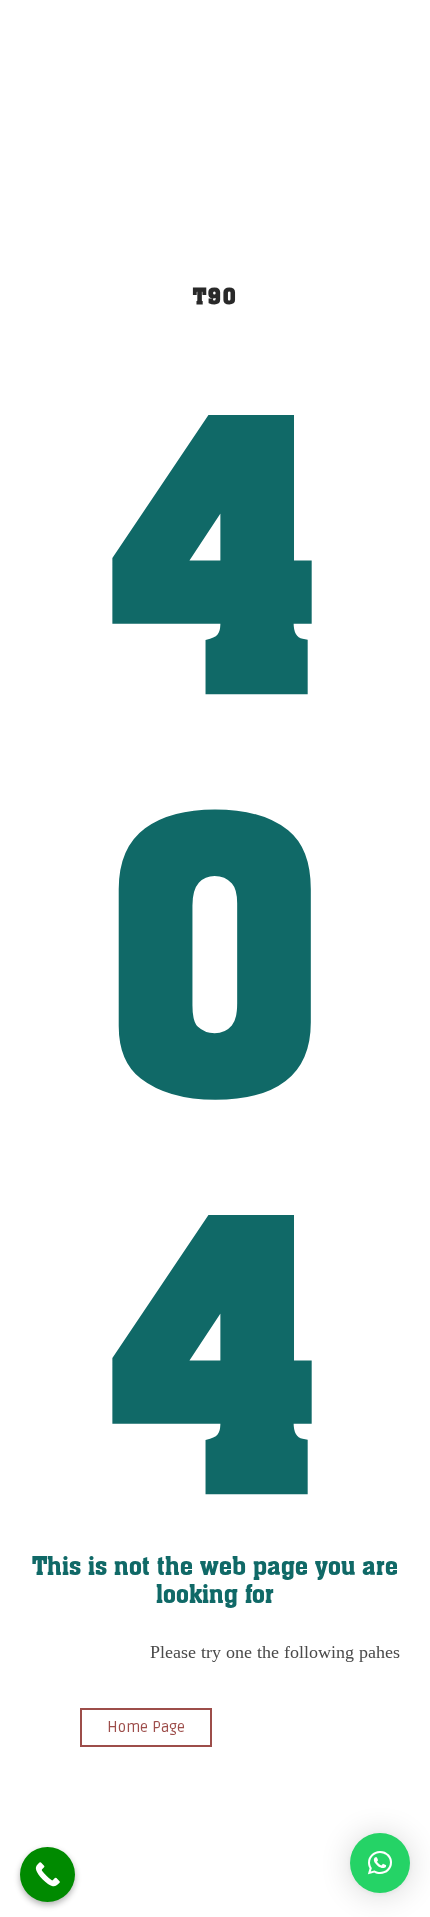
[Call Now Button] (47, 1874)
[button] (380, 1863)
